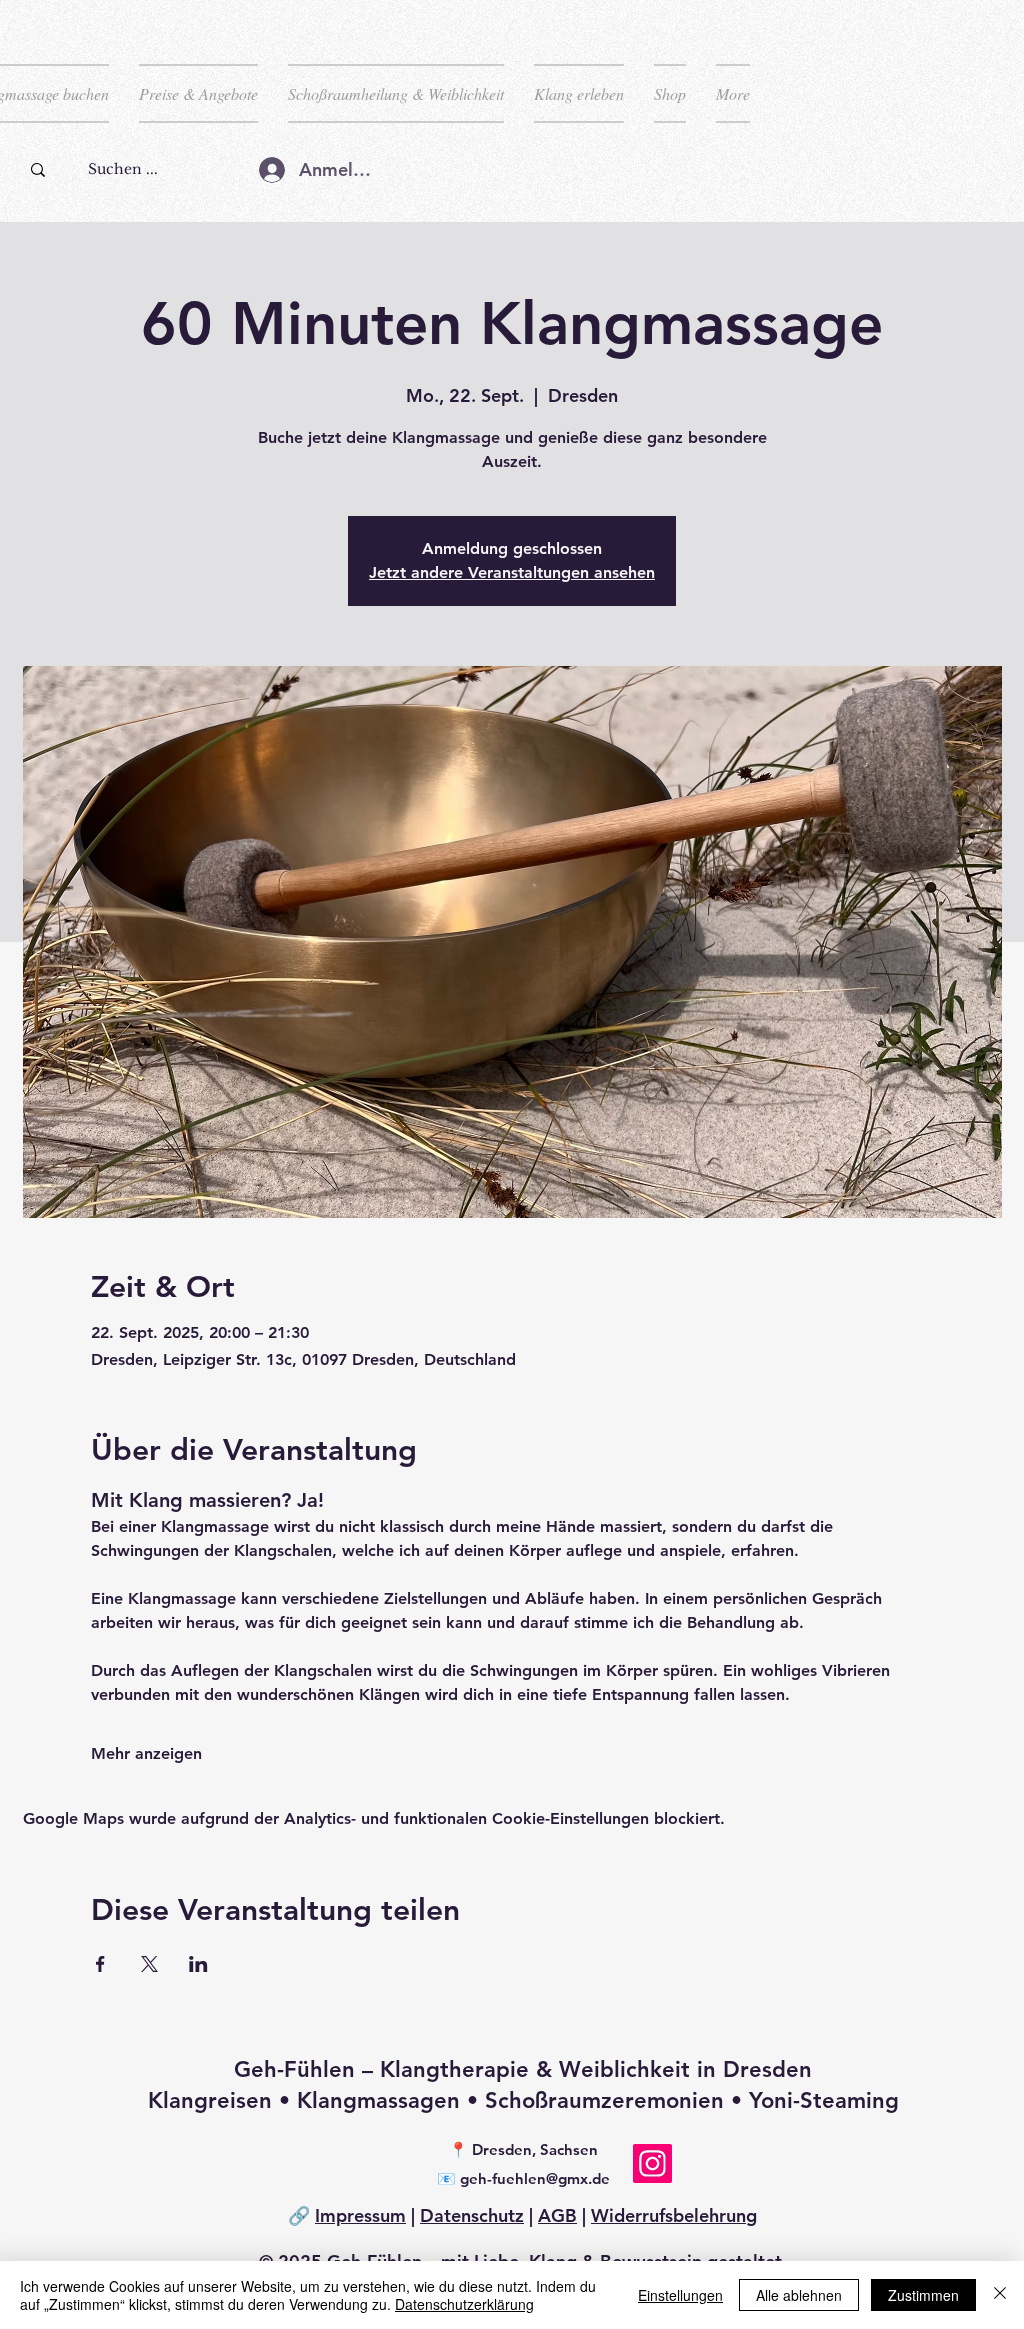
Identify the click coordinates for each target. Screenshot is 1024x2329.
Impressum (360, 2215)
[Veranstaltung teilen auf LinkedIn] (198, 1964)
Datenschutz (472, 2215)
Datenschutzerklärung (464, 2304)
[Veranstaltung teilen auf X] (149, 1964)
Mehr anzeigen (146, 1753)
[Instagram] (652, 2163)
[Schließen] (1000, 2295)
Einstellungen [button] (680, 2295)
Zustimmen (923, 2295)
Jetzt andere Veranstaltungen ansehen (512, 572)
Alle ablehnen (799, 2295)
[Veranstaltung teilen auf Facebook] (100, 1964)
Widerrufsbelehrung (674, 2215)
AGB (557, 2215)
